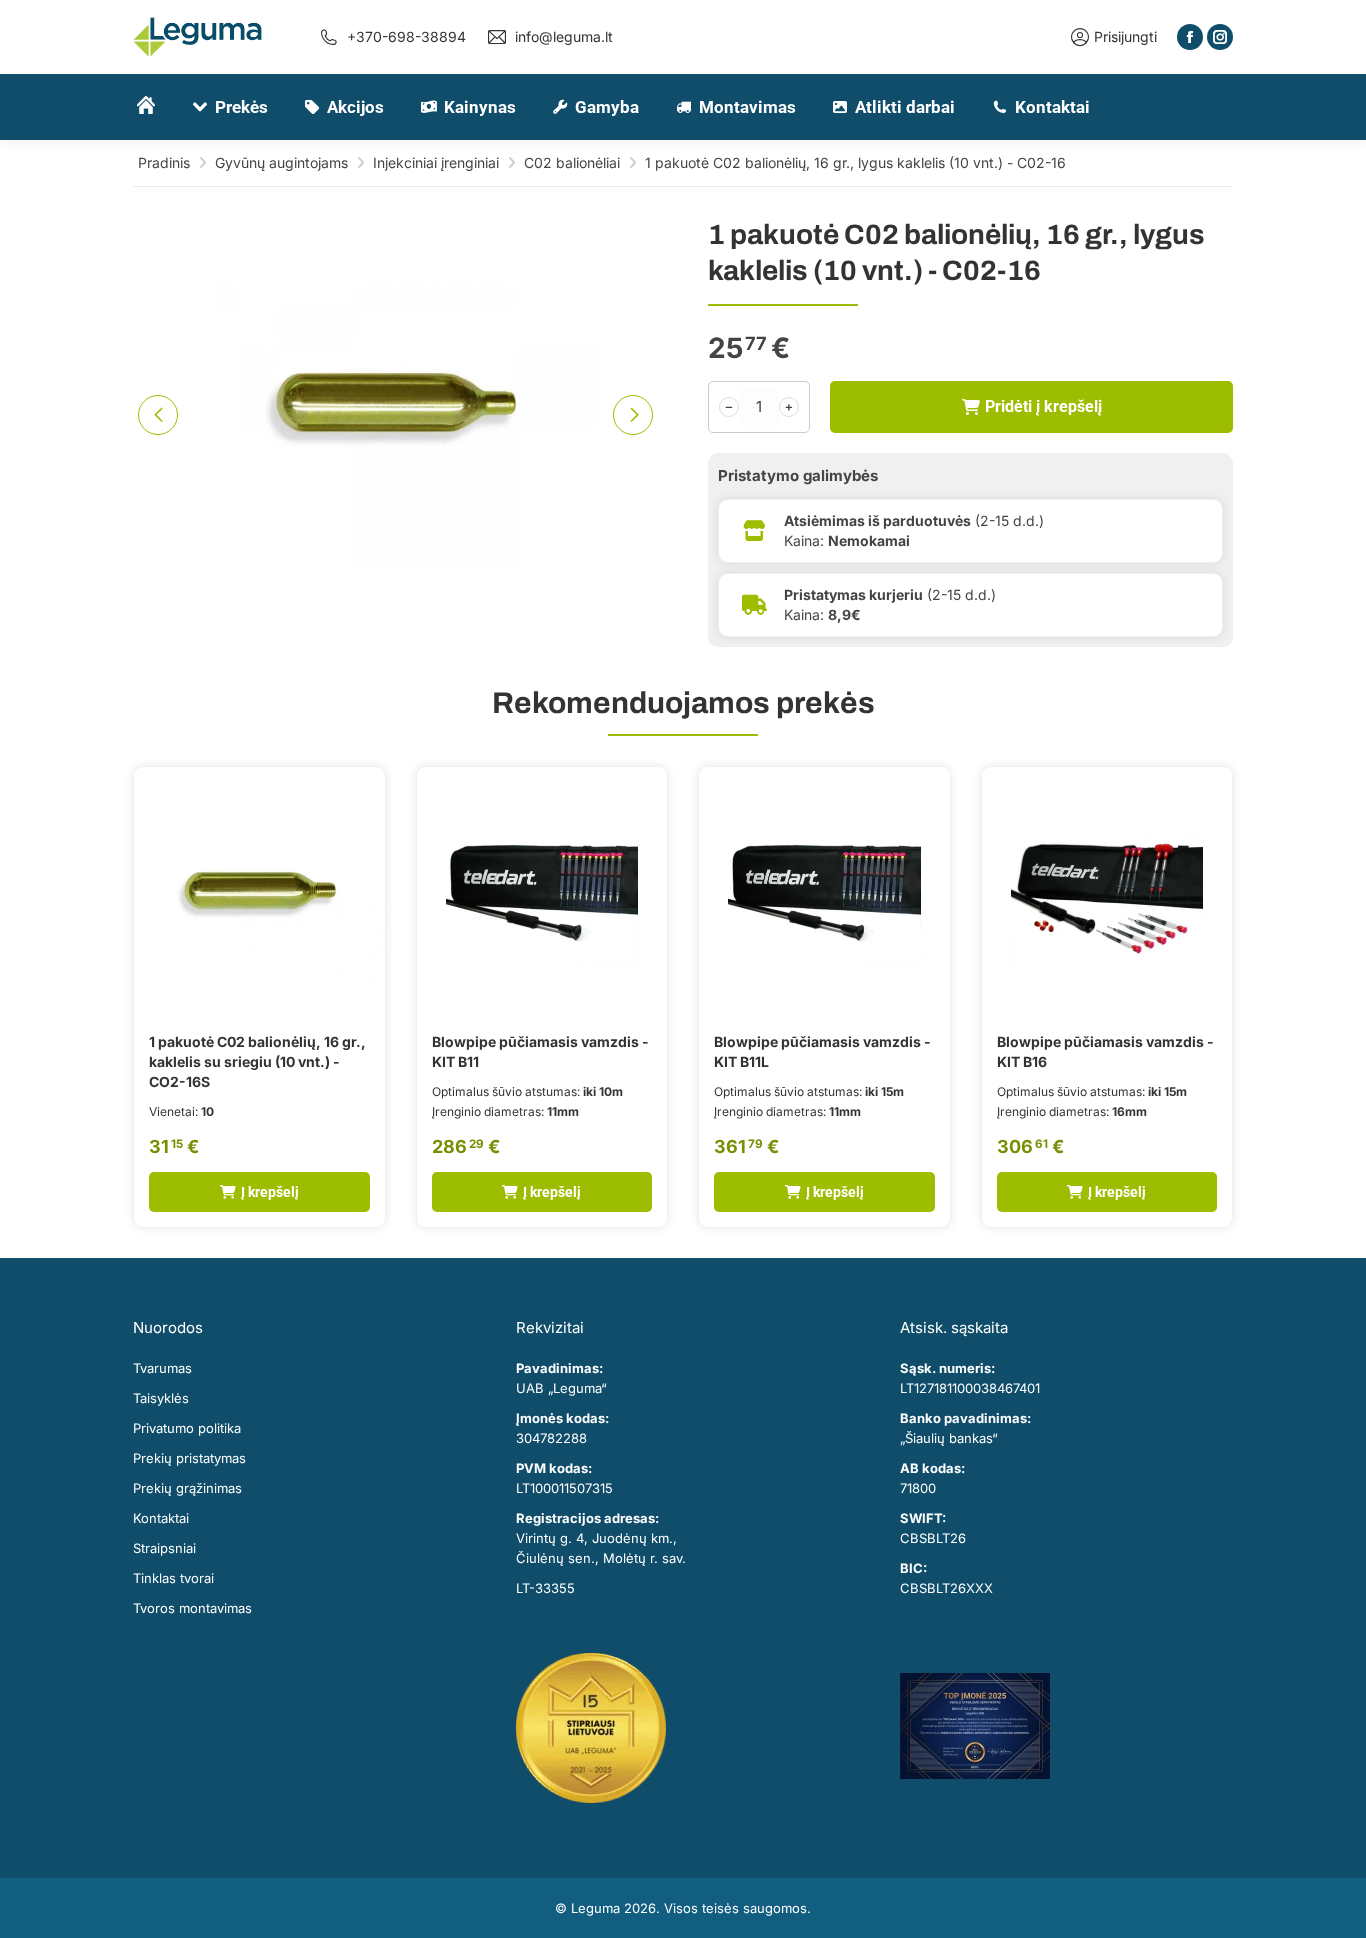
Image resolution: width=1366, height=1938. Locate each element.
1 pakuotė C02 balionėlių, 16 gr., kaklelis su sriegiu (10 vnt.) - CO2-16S (257, 1061)
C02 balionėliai (572, 162)
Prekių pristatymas (189, 1458)
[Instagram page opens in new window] (1220, 37)
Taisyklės (161, 1398)
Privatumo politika (187, 1428)
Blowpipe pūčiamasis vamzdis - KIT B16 (1105, 1051)
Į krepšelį (270, 1192)
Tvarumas (162, 1368)
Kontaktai (161, 1518)
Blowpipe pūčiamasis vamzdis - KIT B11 (540, 1051)
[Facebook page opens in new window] (1190, 37)
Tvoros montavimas (192, 1608)
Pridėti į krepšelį (1043, 406)
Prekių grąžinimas (187, 1488)
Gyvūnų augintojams (281, 162)
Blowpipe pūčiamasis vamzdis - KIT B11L (822, 1051)
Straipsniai (164, 1548)
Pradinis (164, 162)
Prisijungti (1125, 36)
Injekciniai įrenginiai (436, 162)
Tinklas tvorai (173, 1578)
